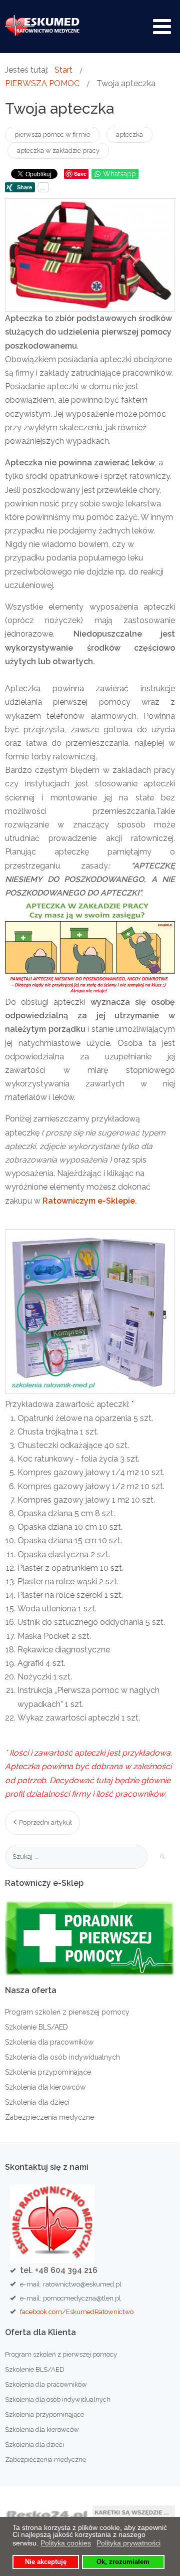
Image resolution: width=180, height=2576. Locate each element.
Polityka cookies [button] (66, 2543)
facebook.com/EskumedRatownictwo (77, 2312)
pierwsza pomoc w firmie (52, 134)
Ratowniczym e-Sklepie (89, 1201)
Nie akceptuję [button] (46, 2562)
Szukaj (162, 1857)
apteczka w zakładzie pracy (58, 151)
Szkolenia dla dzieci (37, 2102)
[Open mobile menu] (162, 27)
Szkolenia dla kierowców (45, 2087)
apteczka (129, 134)
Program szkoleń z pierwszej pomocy (67, 2012)
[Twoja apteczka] (90, 1311)
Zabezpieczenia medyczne (49, 2117)
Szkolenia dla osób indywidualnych (62, 2057)
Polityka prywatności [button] (128, 2543)
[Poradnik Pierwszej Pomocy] (90, 1937)
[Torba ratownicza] (90, 255)
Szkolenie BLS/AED (36, 2027)
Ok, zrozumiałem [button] (123, 2562)
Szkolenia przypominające (48, 2072)
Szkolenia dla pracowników (49, 2042)
